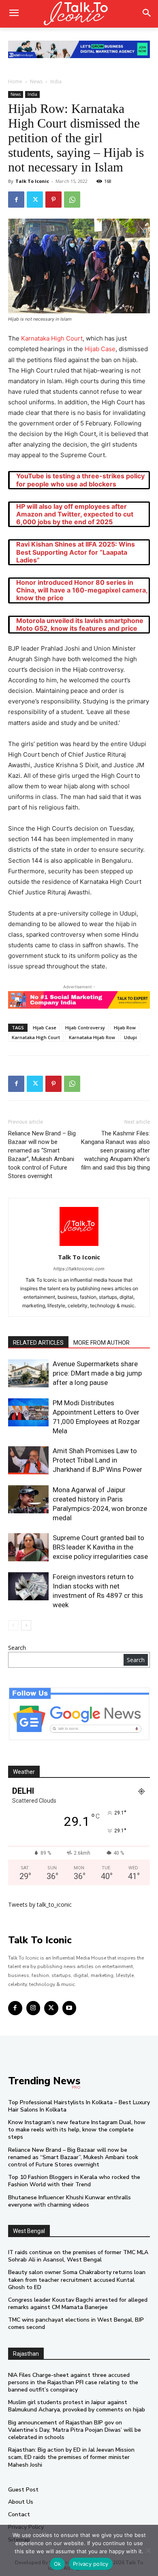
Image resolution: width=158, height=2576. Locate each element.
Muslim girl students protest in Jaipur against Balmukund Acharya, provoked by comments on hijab (77, 2406)
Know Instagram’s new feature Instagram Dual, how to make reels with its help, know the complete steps (77, 2130)
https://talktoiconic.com (79, 1269)
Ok (58, 2564)
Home (15, 81)
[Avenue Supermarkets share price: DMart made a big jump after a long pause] (28, 1373)
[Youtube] (69, 2008)
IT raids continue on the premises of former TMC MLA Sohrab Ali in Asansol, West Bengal (78, 2256)
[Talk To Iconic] (79, 14)
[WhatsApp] (72, 200)
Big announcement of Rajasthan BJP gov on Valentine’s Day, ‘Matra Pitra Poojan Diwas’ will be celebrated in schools (75, 2430)
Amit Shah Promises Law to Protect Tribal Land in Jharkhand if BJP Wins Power (97, 1460)
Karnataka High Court (52, 338)
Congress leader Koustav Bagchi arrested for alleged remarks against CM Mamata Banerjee (78, 2304)
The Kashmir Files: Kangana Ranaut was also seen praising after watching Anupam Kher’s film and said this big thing (115, 1150)
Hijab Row (125, 1028)
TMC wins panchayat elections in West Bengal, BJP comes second (76, 2323)
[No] (148, 2550)
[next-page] (26, 1625)
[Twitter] (35, 200)
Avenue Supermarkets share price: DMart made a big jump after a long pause (97, 1373)
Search (17, 1648)
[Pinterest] (53, 200)
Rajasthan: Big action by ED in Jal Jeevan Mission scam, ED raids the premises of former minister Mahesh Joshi (71, 2457)
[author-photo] (79, 1246)
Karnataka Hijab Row (92, 1037)
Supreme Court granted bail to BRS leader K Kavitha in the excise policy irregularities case (100, 1547)
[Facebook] (16, 200)
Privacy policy (91, 2564)
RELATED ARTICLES (38, 1343)
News (36, 81)
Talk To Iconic (32, 181)
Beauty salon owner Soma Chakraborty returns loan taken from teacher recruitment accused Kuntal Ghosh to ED (77, 2280)
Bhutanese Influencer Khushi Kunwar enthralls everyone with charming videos (69, 2201)
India (56, 81)
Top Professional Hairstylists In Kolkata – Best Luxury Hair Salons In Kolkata (79, 2106)
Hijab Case (100, 349)
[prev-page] (13, 1625)
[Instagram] (33, 2008)
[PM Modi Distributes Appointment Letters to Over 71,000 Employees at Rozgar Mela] (28, 1412)
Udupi (130, 1037)
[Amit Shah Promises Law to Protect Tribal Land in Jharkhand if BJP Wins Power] (28, 1460)
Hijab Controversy (85, 1028)
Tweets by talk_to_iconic (40, 1904)
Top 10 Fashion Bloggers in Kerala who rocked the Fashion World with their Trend (74, 2181)
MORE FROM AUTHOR (101, 1343)
